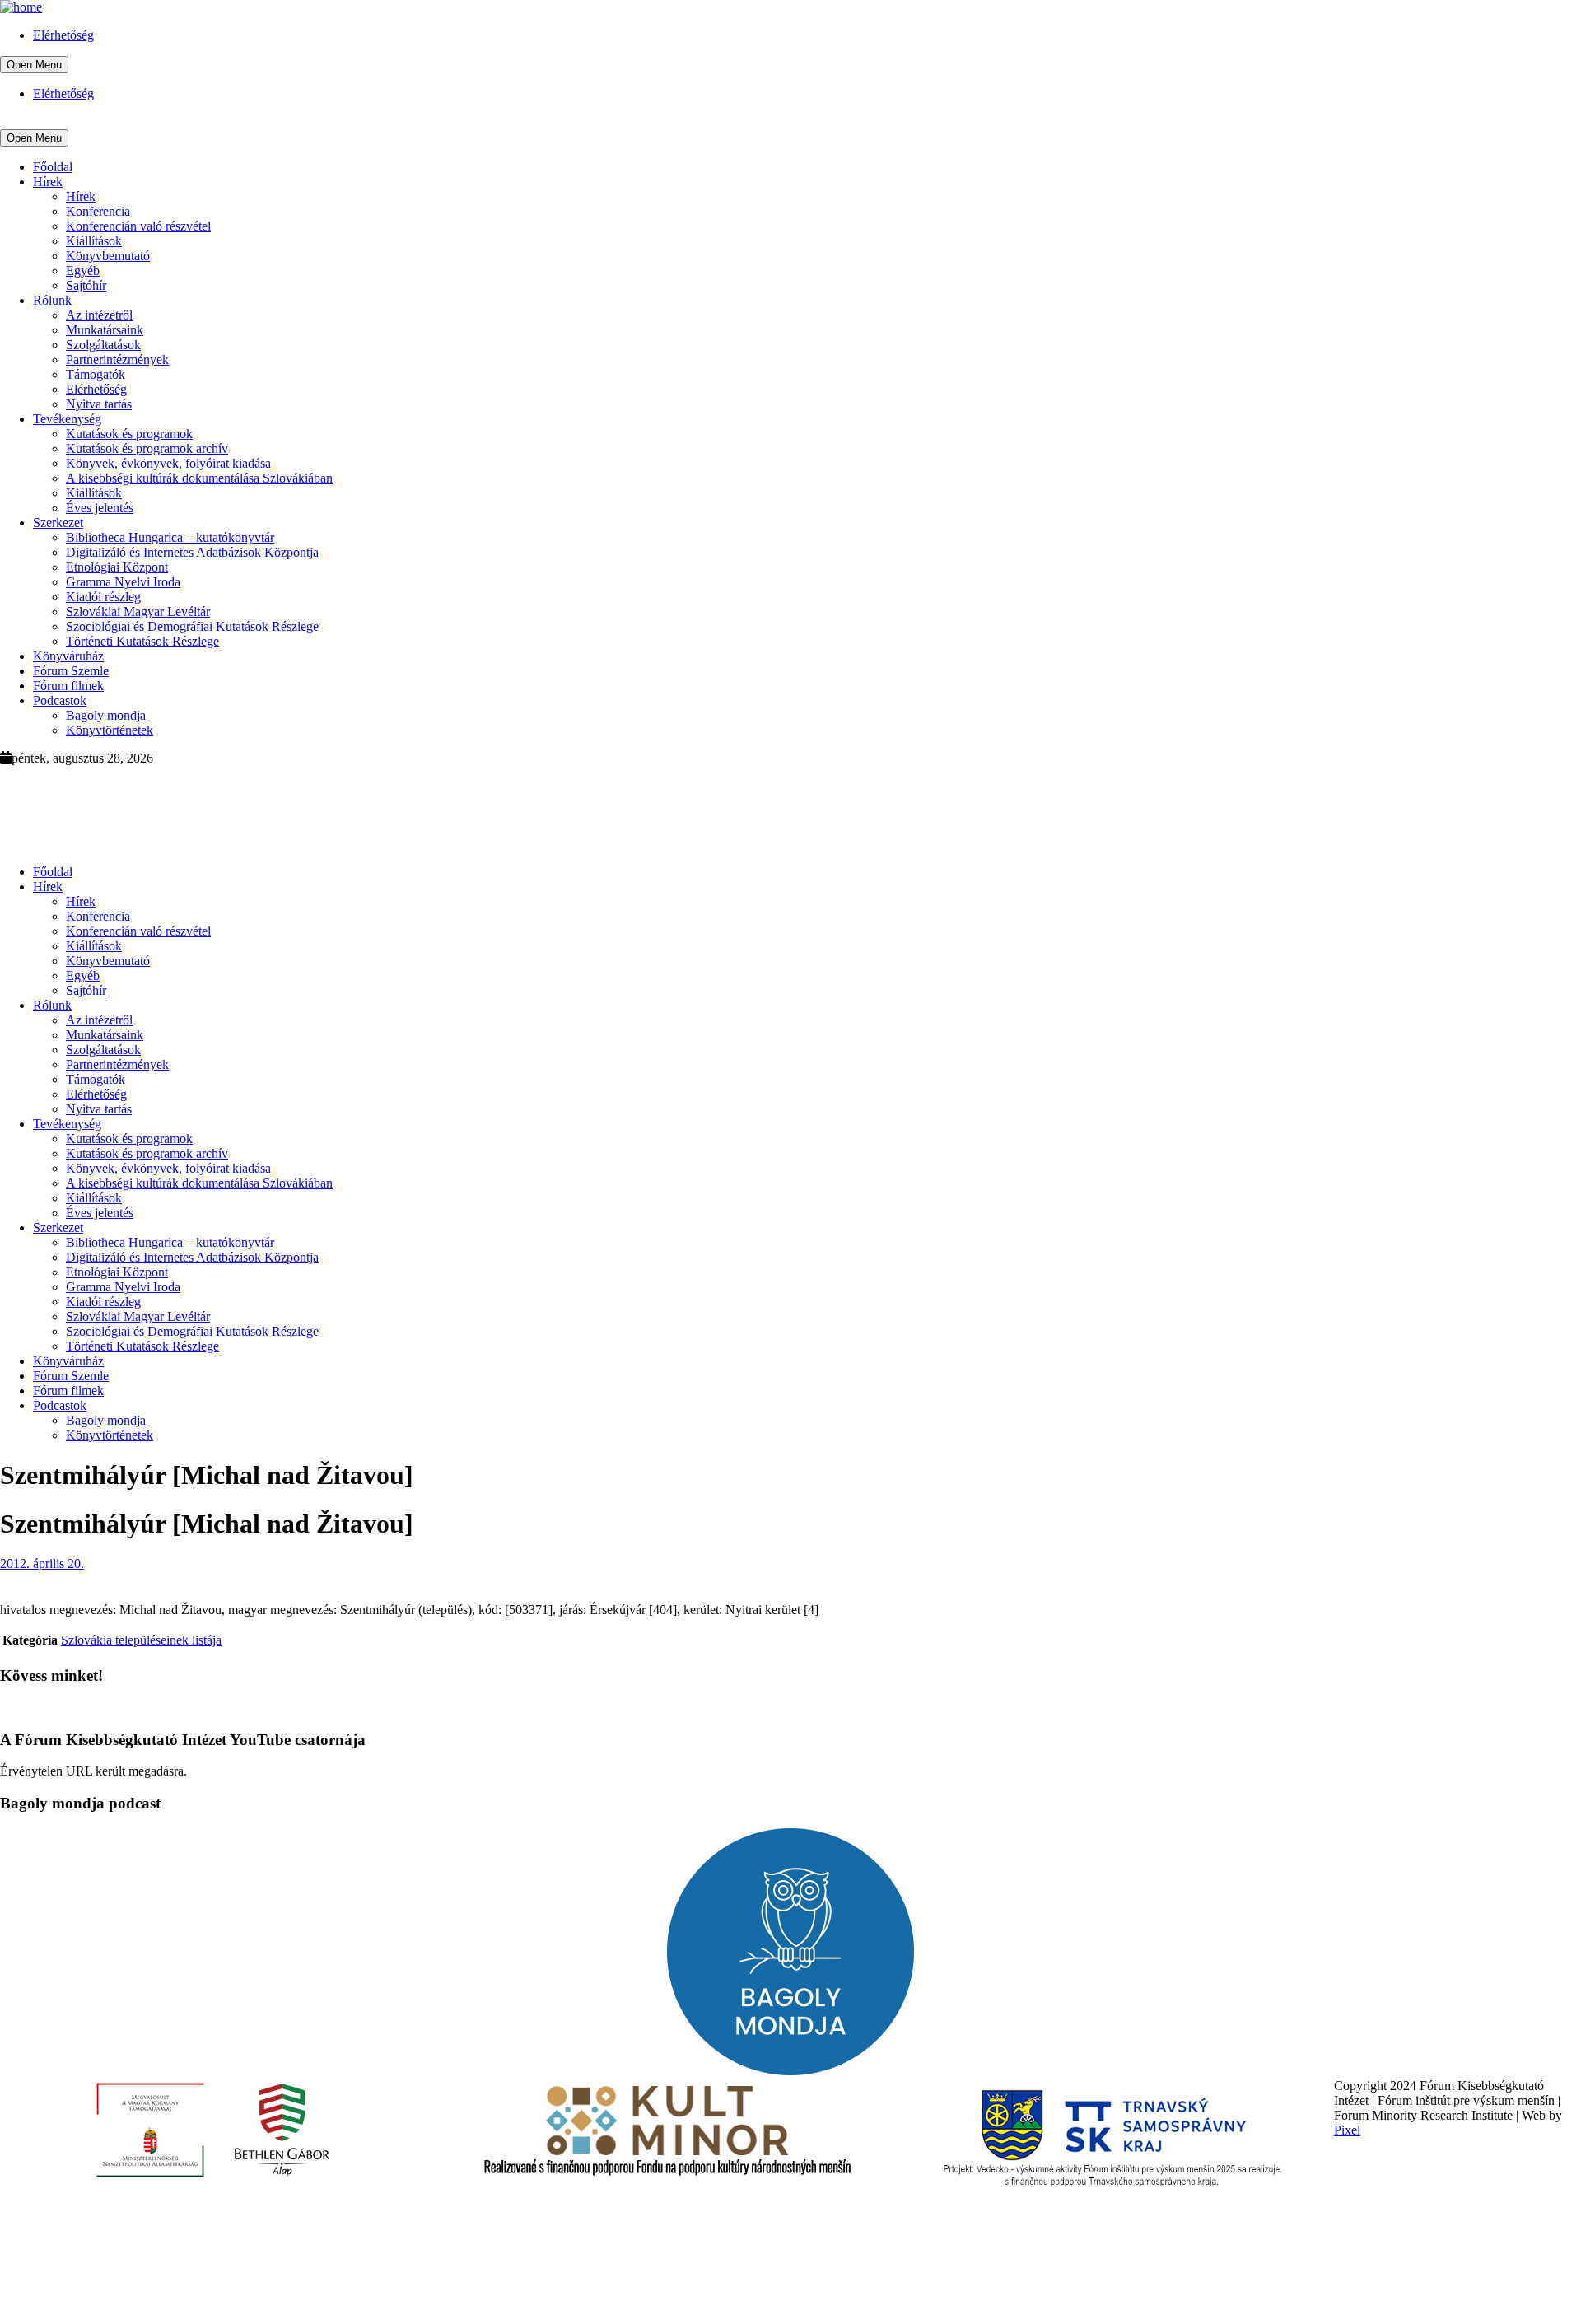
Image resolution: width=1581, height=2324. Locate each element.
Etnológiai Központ (117, 567)
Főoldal (53, 167)
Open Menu (34, 65)
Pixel (1347, 2130)
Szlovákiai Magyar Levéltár (138, 611)
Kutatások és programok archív (147, 448)
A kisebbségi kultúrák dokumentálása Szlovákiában (199, 478)
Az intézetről (99, 315)
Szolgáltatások (103, 345)
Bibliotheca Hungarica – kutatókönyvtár (170, 537)
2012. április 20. (42, 1563)
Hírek (48, 182)
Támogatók (96, 374)
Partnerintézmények (117, 359)
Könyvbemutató (108, 256)
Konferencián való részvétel (138, 226)
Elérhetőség (63, 35)
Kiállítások (94, 241)
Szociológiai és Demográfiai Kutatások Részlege (192, 626)
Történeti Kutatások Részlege (142, 641)
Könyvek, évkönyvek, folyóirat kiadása (168, 463)
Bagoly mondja (106, 715)
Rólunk (52, 300)
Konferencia (98, 211)
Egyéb (83, 271)
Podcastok (60, 700)
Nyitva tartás (99, 404)
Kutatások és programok (129, 434)
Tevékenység (67, 419)
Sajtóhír (86, 285)
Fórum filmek (68, 686)
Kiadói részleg (103, 597)
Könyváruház (68, 656)
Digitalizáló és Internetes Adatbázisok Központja (192, 552)
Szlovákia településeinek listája (141, 1640)
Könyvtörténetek (110, 730)
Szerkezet (58, 523)
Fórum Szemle (71, 671)
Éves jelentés (100, 508)
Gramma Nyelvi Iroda (123, 582)
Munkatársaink (105, 330)
